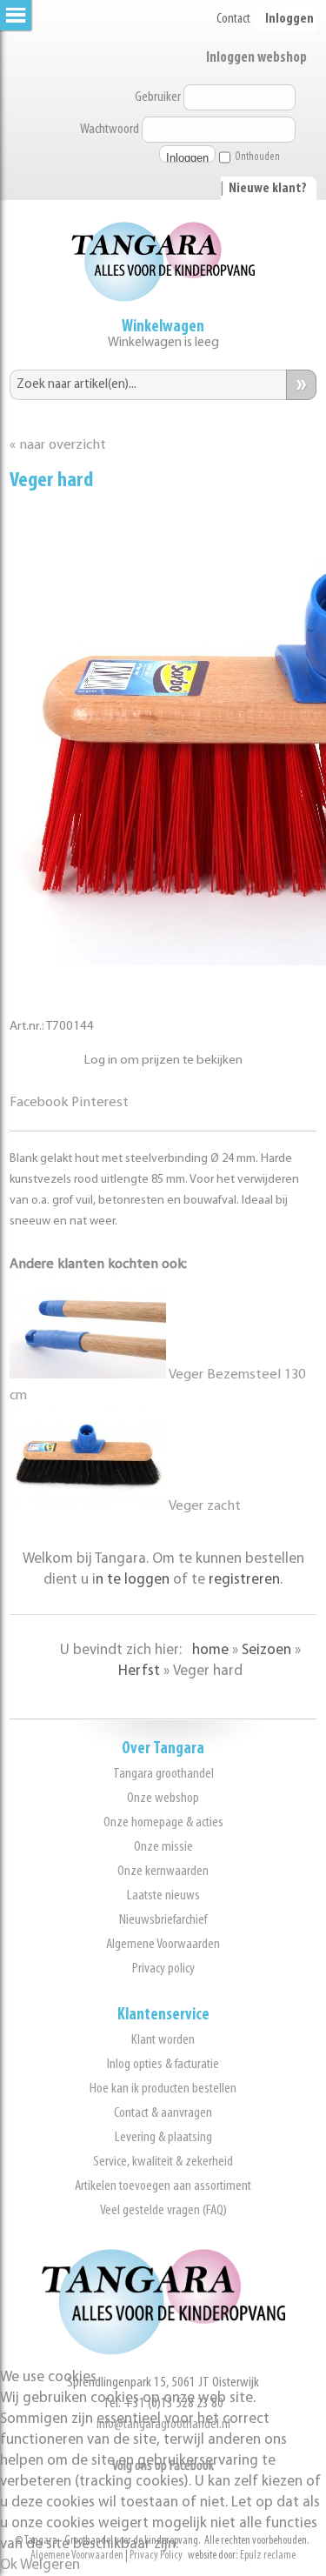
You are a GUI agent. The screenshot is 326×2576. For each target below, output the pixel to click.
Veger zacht (203, 1506)
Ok (9, 2565)
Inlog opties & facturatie (163, 2064)
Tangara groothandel (163, 1774)
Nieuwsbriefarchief (163, 1920)
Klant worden (163, 2040)
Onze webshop (163, 1798)
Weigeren (50, 2565)
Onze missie (163, 1847)
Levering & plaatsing (163, 2137)
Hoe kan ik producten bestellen (163, 2089)
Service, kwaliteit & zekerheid (163, 2162)
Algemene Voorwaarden (163, 1944)
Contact (233, 19)
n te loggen (133, 1580)
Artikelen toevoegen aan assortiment (163, 2186)
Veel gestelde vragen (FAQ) (163, 2210)
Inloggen (289, 19)
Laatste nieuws (163, 1895)
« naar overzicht (58, 445)
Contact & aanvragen (163, 2113)
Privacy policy (163, 1969)
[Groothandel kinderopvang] (163, 2351)
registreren (244, 1580)
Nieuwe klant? (268, 189)
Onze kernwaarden (163, 1871)
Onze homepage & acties (163, 1822)
